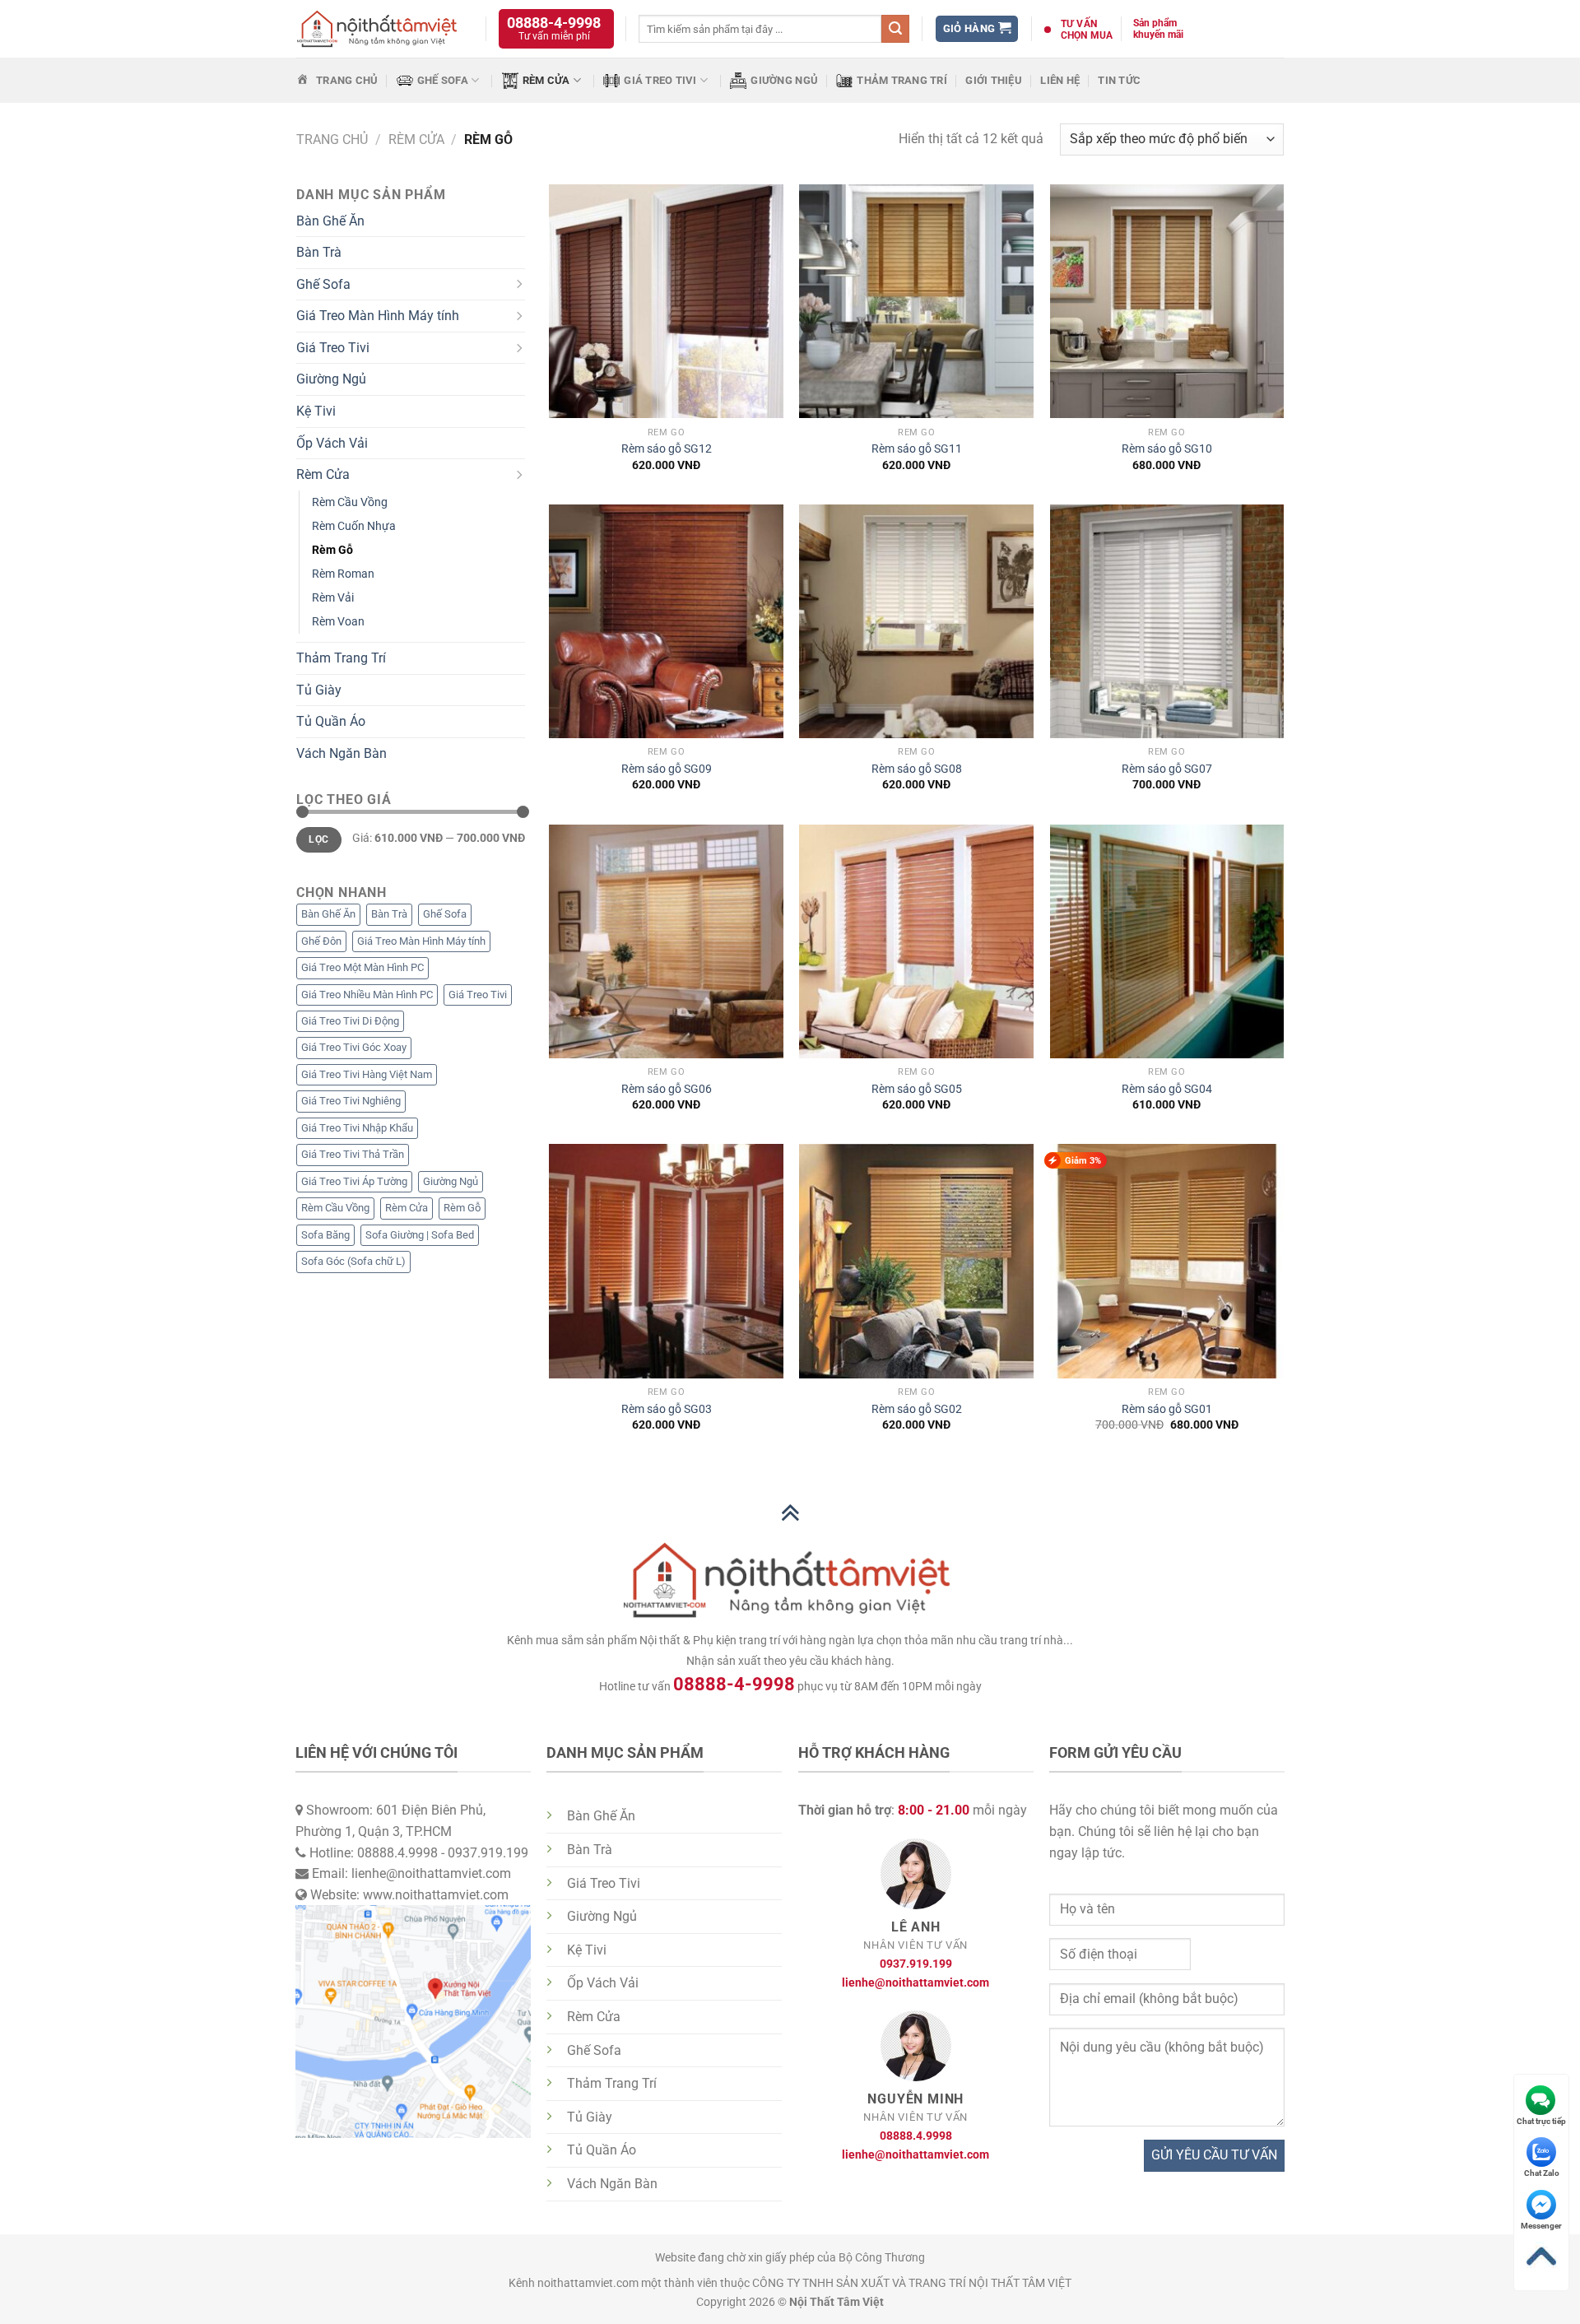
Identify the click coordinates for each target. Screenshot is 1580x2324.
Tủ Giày (319, 690)
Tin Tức (1119, 80)
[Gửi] (895, 29)
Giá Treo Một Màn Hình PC (362, 967)
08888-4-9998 (554, 23)
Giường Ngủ (784, 80)
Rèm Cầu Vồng (350, 502)
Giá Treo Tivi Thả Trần (353, 1154)
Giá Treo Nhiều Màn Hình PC (367, 995)
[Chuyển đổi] (518, 285)
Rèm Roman (343, 574)
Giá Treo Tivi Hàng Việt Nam (367, 1074)
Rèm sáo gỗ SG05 (917, 1089)
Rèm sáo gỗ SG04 (1167, 1089)
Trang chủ (332, 139)
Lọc (318, 839)
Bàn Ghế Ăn (330, 221)
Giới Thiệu (994, 80)
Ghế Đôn (321, 941)
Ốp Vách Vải (332, 443)
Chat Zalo (1542, 2173)
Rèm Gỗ (332, 550)
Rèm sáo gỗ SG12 (667, 449)
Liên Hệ (1060, 80)
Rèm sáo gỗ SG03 (667, 1409)
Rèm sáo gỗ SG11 (917, 449)
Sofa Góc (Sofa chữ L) (353, 1261)
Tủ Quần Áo (331, 721)
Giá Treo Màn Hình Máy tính (378, 316)
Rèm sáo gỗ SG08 (917, 769)
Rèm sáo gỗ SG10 (1167, 449)
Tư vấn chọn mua (1087, 30)
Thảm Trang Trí (902, 80)
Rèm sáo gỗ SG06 (667, 1089)
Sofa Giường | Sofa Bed (420, 1235)
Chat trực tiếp (1541, 2121)
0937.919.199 (916, 1964)
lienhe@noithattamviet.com (915, 1983)
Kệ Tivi (316, 411)
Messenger (1541, 2226)
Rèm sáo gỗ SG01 (1167, 1409)
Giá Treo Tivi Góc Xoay (354, 1047)
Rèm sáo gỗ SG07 (1167, 769)
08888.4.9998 (916, 2136)
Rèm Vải (333, 598)
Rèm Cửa (546, 80)
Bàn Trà (319, 252)
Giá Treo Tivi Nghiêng (351, 1101)
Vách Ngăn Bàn (342, 753)
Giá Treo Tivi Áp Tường (354, 1181)
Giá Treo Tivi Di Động (350, 1021)
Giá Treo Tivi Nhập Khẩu (357, 1128)
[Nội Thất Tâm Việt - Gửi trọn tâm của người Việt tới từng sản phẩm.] (379, 29)
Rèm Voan (338, 622)
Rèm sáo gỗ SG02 (917, 1409)
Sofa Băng (325, 1235)
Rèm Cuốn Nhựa (354, 526)
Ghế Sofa (443, 80)
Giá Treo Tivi (660, 80)
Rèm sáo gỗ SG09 (667, 769)
